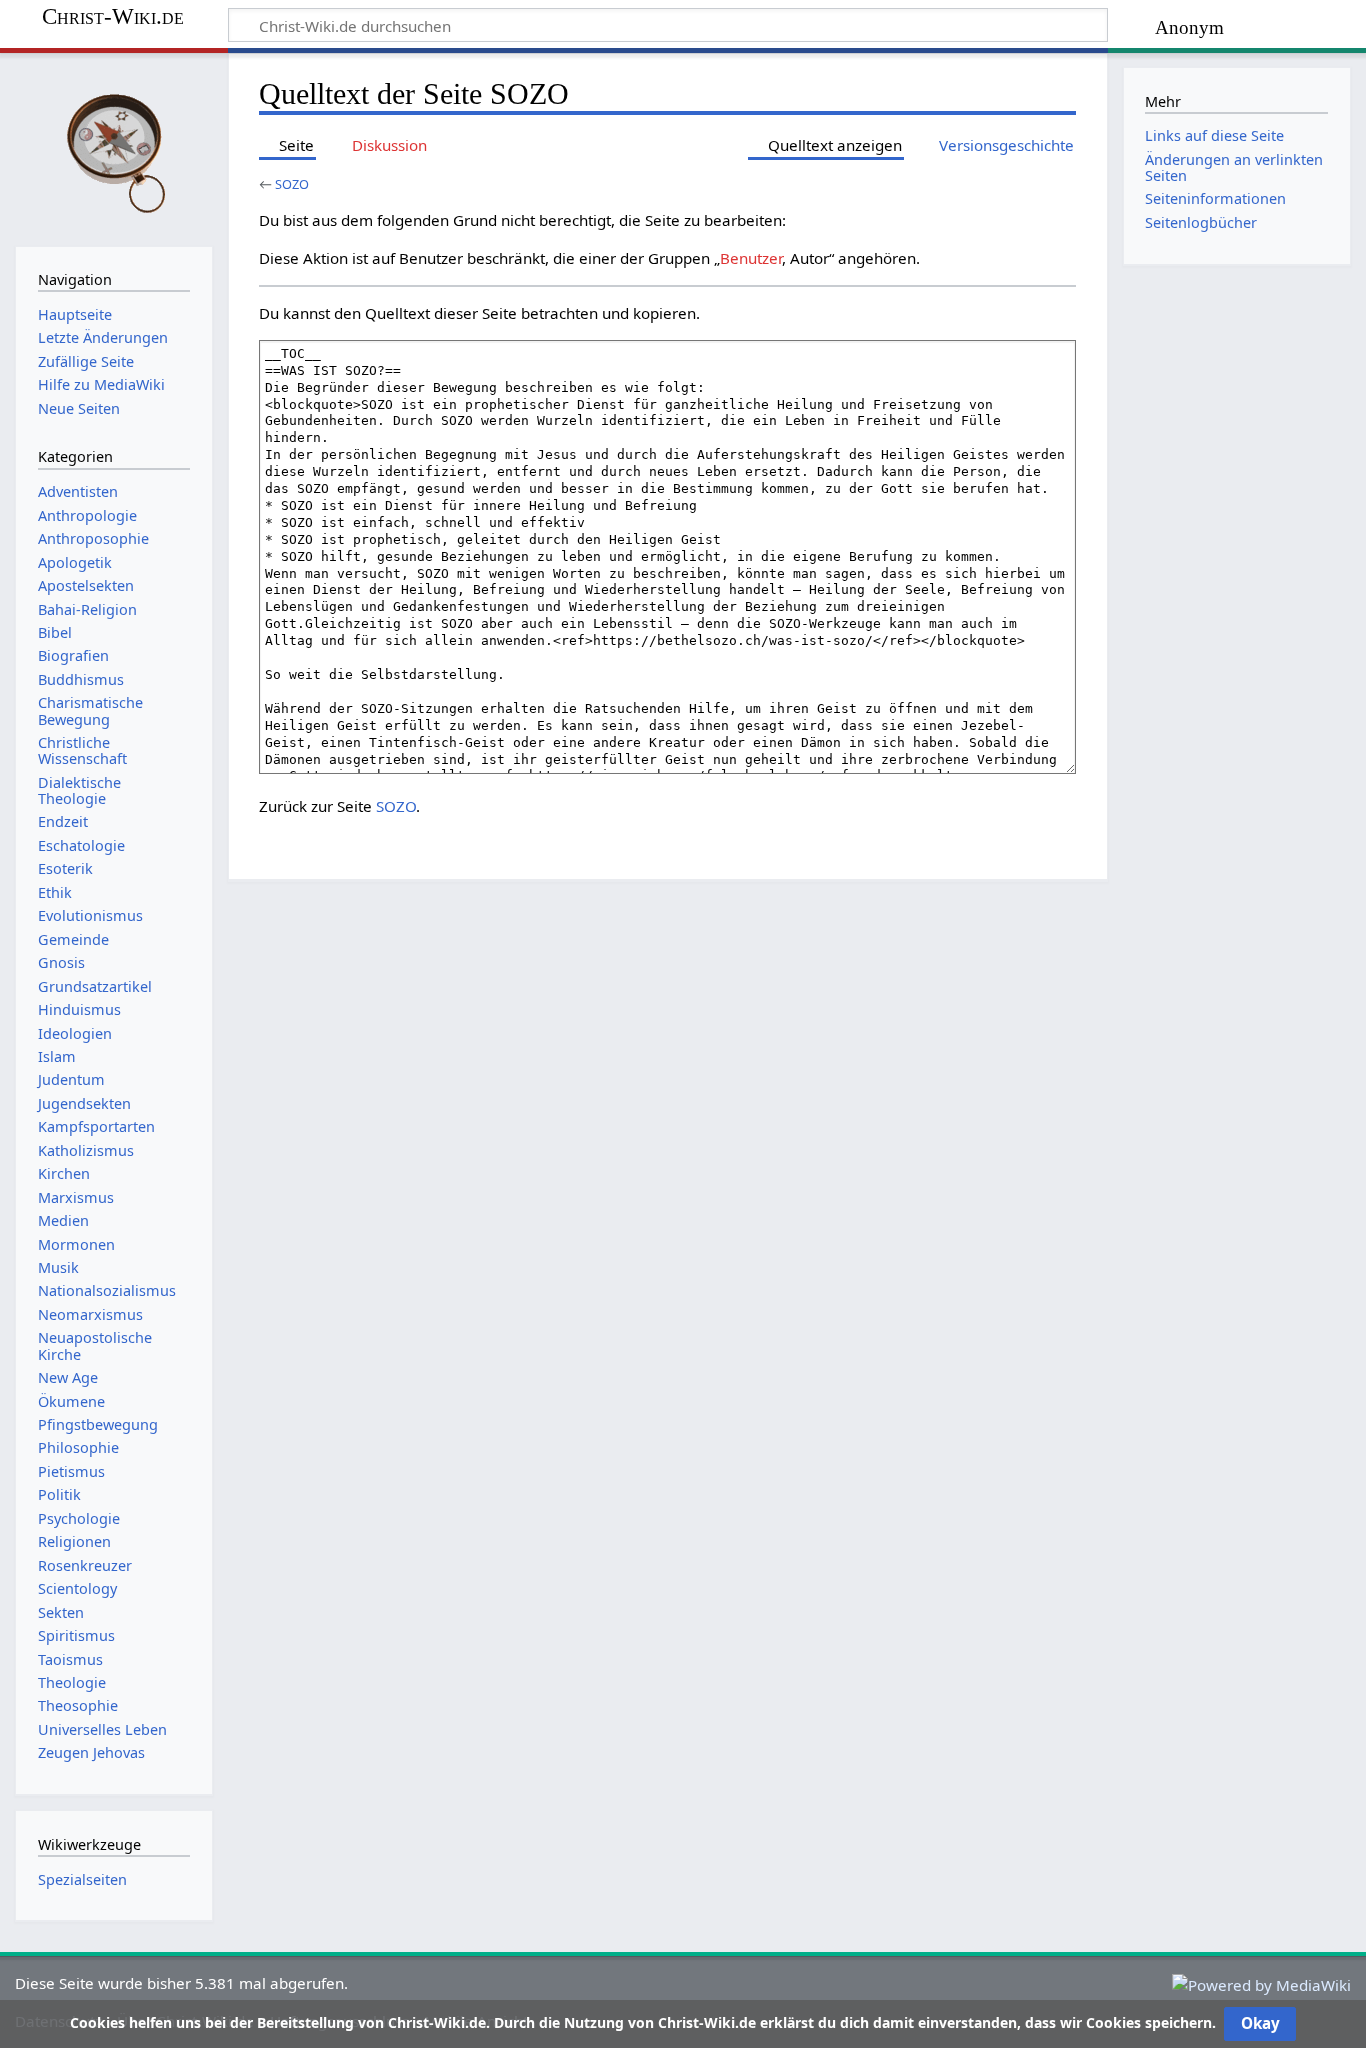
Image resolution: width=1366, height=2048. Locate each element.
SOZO (292, 184)
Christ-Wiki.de (113, 17)
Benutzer (751, 258)
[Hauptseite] (113, 147)
